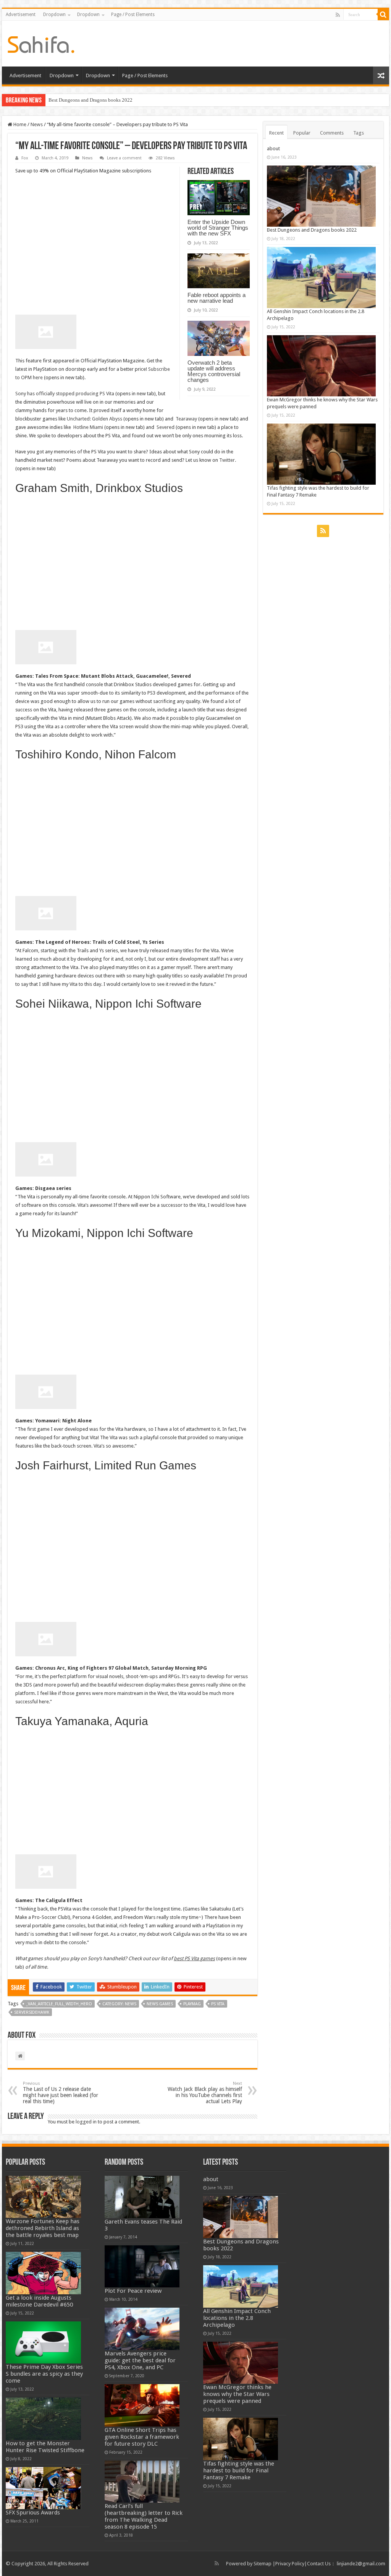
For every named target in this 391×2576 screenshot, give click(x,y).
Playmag (192, 2004)
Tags (359, 133)
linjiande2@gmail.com (361, 2564)
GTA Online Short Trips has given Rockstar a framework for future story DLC (142, 2437)
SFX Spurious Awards (33, 2513)
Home (19, 124)
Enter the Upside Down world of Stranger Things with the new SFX (218, 228)
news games (160, 2004)
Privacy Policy (290, 2564)
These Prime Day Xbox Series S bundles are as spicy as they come (44, 2374)
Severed (166, 427)
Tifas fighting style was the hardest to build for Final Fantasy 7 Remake (239, 2470)
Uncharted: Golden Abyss (95, 419)
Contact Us (319, 2564)
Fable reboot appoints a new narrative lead (217, 298)
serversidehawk (32, 2012)
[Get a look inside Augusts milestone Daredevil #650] (43, 2273)
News (37, 124)
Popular (302, 133)
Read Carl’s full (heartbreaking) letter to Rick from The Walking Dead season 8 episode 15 (144, 2516)
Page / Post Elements (133, 15)
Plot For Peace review (133, 2291)
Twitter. (228, 460)
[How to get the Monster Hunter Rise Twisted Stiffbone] (43, 2419)
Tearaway (187, 419)
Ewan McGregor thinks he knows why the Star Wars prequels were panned (237, 2394)
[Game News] (41, 43)
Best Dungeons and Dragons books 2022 (90, 100)
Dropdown (54, 15)
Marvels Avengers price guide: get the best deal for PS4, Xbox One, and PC (140, 2360)
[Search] (383, 15)
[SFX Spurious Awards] (43, 2488)
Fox (25, 158)
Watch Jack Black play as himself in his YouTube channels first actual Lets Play (205, 2093)
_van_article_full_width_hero (59, 2004)
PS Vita (218, 2004)
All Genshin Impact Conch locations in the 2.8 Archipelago (237, 2318)
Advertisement (21, 15)
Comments (332, 133)
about (273, 149)
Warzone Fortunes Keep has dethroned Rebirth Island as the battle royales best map (43, 2228)
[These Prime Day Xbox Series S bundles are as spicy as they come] (43, 2343)
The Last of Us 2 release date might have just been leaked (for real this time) (61, 2093)
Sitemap (263, 2564)
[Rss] (338, 15)
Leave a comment (124, 158)
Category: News (119, 2004)
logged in (86, 2122)
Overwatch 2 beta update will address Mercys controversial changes (214, 371)
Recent (276, 133)
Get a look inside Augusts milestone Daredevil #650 (39, 2301)
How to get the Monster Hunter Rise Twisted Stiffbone (45, 2447)
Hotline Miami (88, 427)
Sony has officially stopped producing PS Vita (65, 394)
